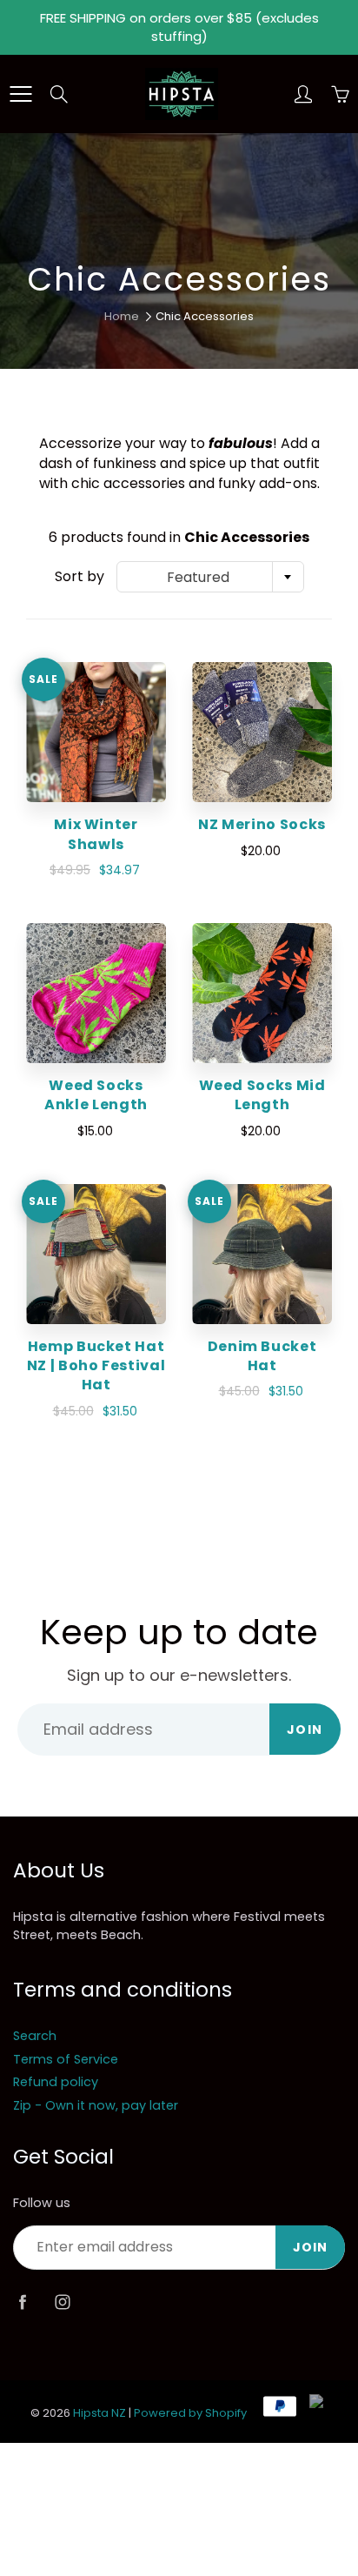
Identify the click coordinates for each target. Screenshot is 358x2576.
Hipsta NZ (99, 2413)
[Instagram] (62, 2302)
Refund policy (56, 2082)
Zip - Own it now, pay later (96, 2105)
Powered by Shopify (190, 2413)
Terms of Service (66, 2059)
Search (35, 2036)
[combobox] (210, 577)
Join (305, 1730)
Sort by (80, 577)
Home (122, 316)
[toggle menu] (20, 94)
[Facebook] (22, 2302)
